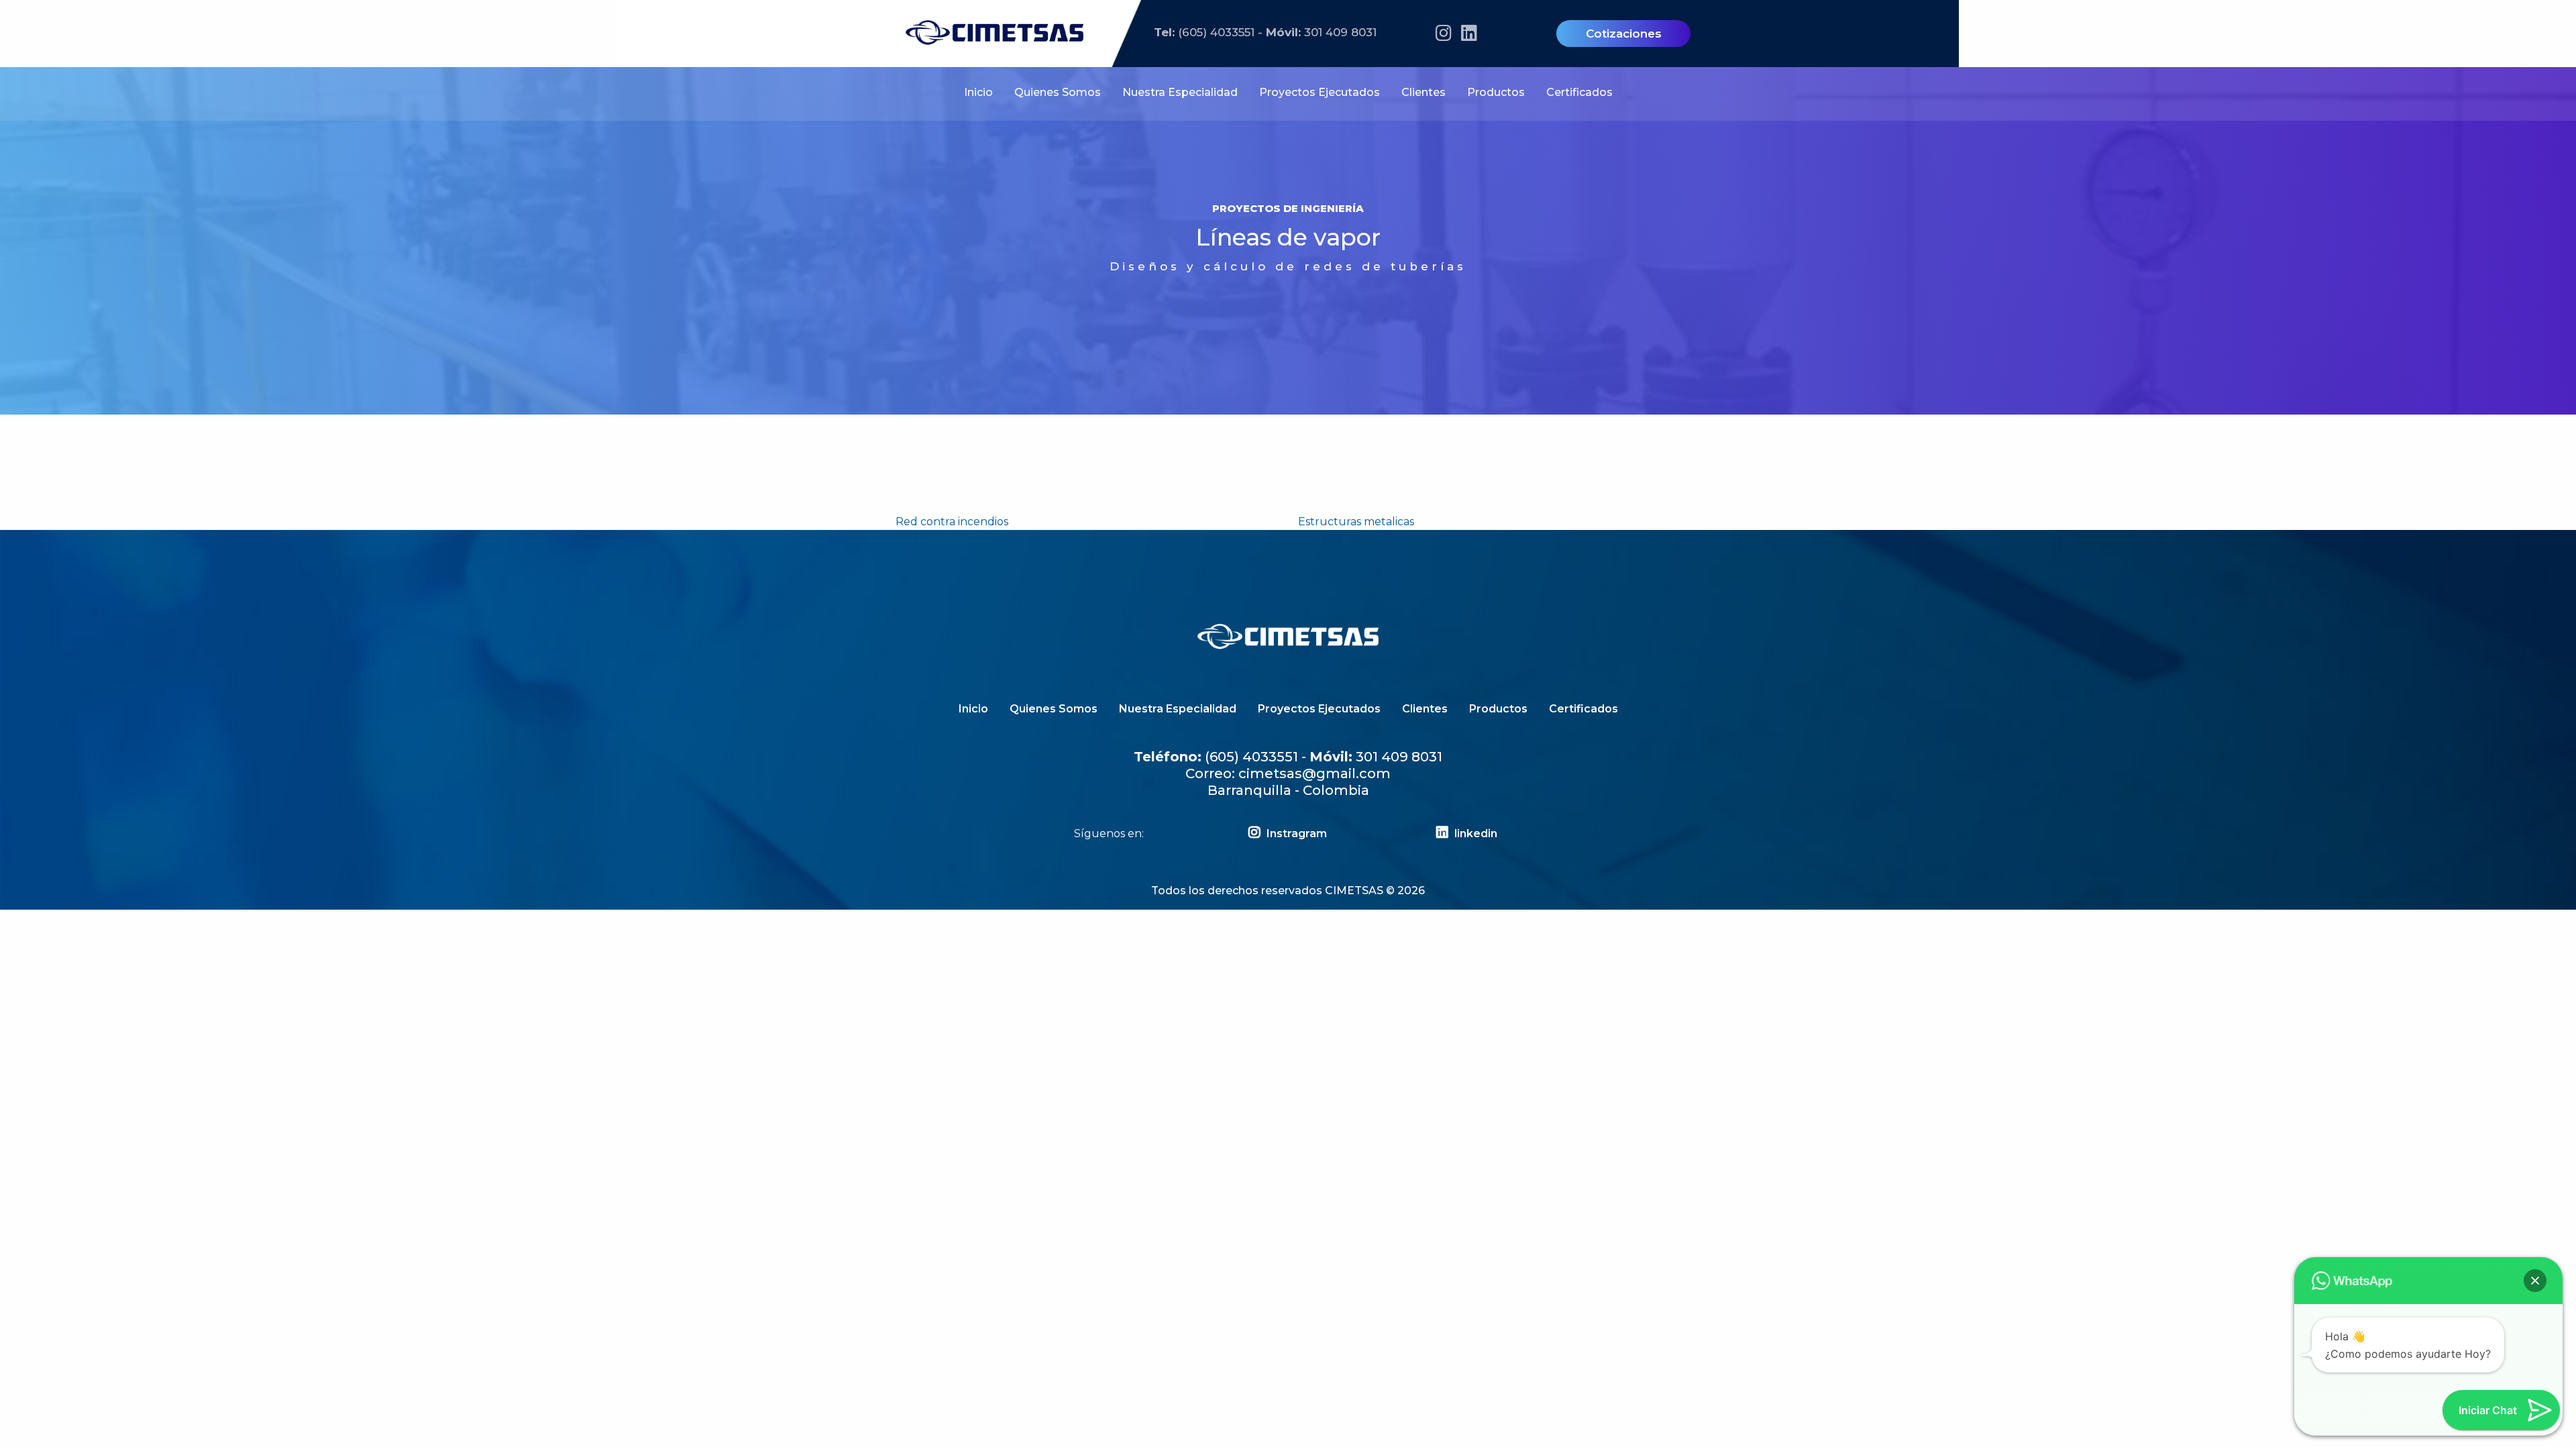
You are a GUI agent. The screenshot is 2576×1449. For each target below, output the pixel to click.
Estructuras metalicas (1356, 522)
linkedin (1474, 834)
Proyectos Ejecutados (1320, 92)
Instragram (1295, 834)
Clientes (1424, 92)
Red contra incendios (952, 522)
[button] (2535, 1281)
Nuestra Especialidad (1180, 92)
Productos (1496, 92)
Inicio (978, 92)
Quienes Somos (1058, 92)
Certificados (1579, 92)
